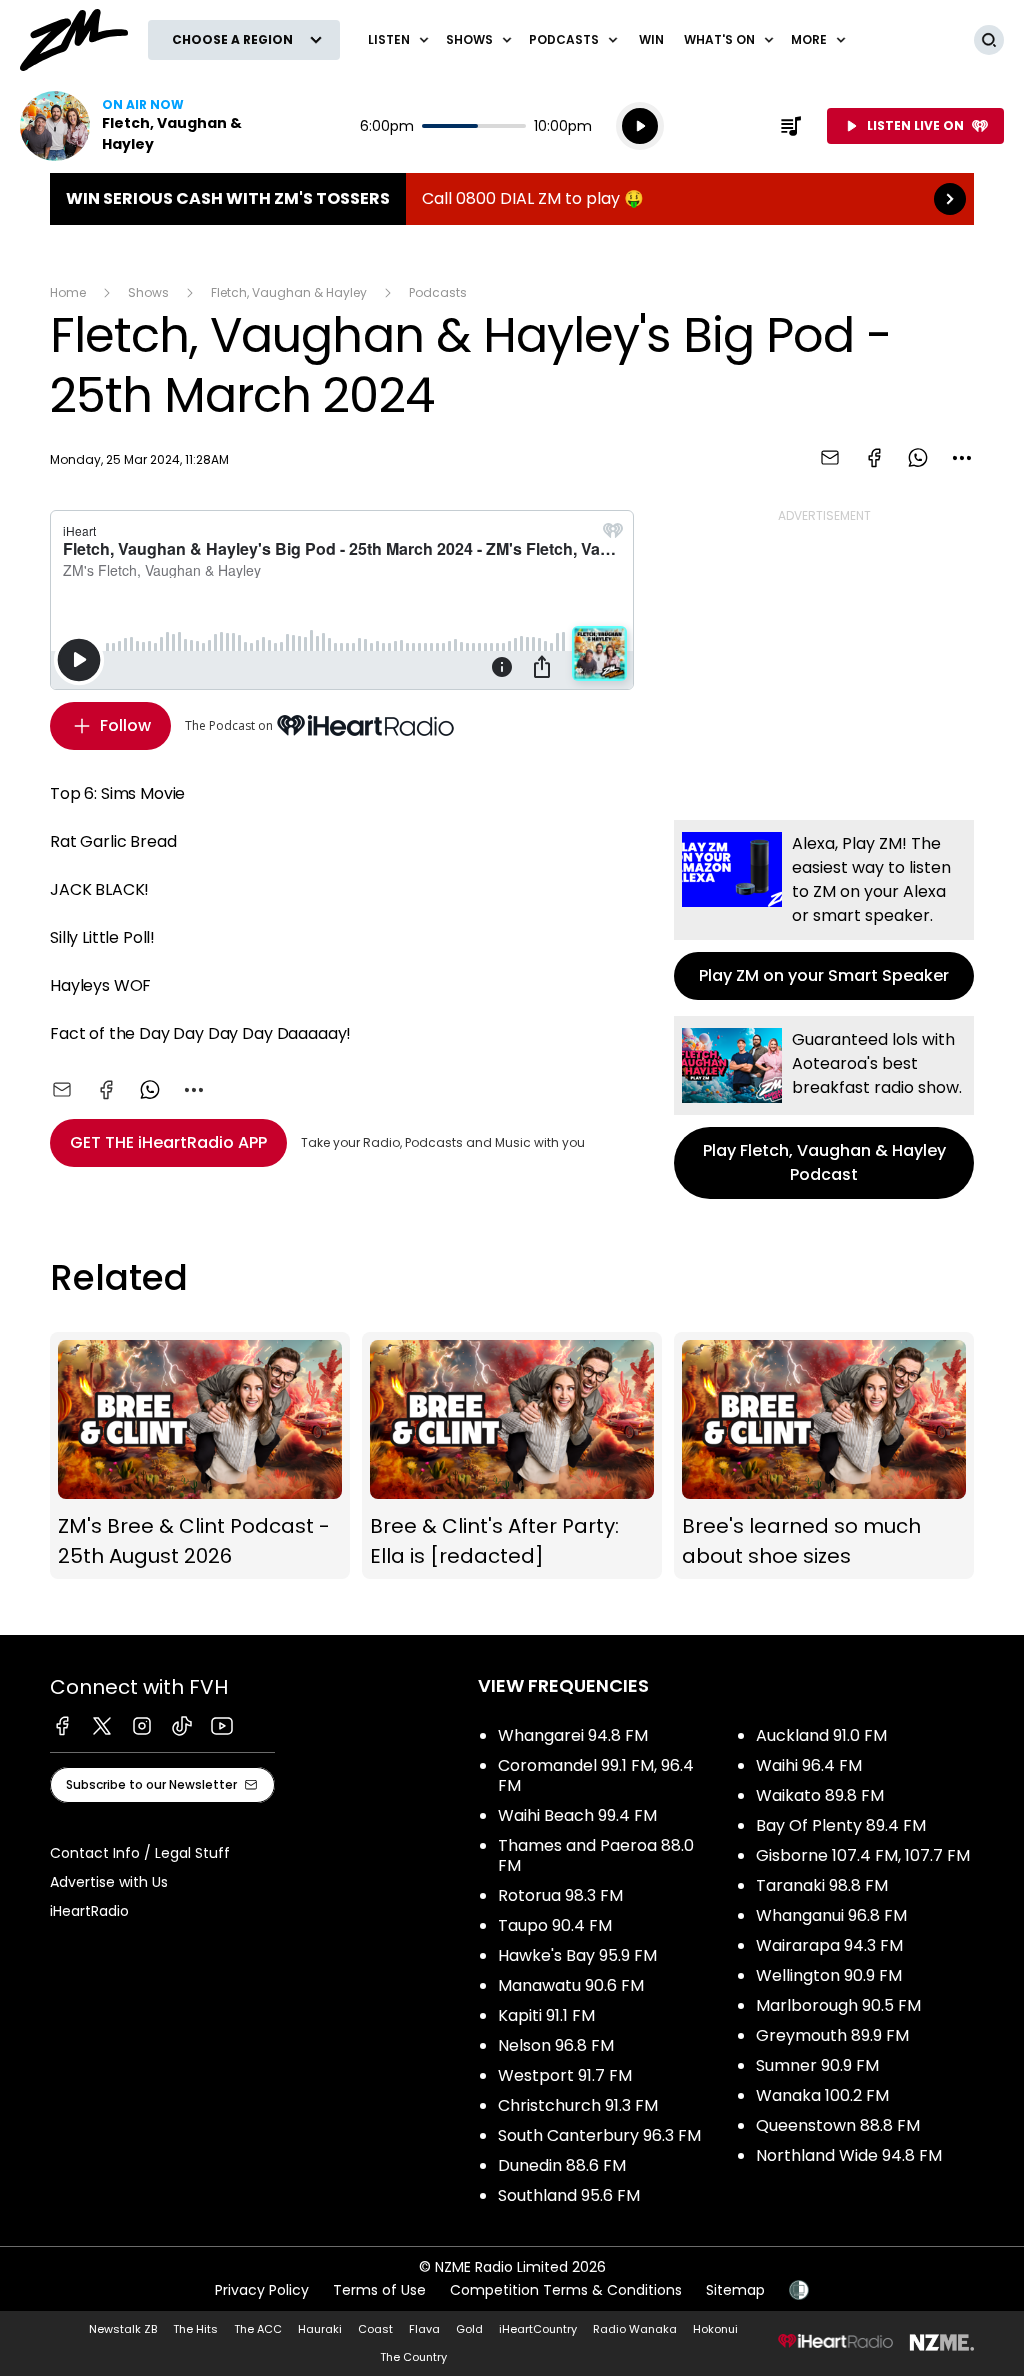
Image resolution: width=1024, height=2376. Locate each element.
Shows (148, 292)
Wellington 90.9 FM (829, 1975)
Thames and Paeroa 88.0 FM (596, 1855)
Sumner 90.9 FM (817, 2065)
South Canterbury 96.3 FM (599, 2135)
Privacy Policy (262, 2290)
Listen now (148, 126)
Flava (424, 2329)
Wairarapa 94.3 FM (829, 1945)
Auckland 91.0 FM (821, 1735)
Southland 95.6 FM (569, 2195)
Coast (375, 2329)
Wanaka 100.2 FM (822, 2095)
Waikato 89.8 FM (820, 1795)
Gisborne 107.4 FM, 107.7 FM (863, 1855)
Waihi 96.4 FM (809, 1765)
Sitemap (735, 2290)
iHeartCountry (538, 2329)
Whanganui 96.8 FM (831, 1915)
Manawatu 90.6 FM (571, 1985)
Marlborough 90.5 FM (838, 2005)
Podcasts (438, 292)
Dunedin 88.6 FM (562, 2165)
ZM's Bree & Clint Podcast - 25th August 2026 (200, 1456)
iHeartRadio (89, 1911)
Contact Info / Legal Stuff (140, 1853)
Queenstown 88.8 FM (838, 2125)
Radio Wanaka (635, 2329)
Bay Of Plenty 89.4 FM (841, 1825)
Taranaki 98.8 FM (822, 1885)
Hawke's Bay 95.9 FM (577, 1955)
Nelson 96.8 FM (556, 2045)
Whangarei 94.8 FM (573, 1735)
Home (68, 292)
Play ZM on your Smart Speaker (824, 910)
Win (651, 39)
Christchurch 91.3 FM (578, 2105)
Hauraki (320, 2329)
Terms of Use (379, 2290)
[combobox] (962, 458)
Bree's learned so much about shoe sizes (824, 1456)
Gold (469, 2329)
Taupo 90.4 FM (555, 1925)
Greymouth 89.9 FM (832, 2035)
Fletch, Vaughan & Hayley (289, 292)
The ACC (258, 2329)
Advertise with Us (109, 1882)
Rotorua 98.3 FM (560, 1895)
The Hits (195, 2329)
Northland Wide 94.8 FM (849, 2155)
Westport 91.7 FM (565, 2075)
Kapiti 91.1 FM (546, 2015)
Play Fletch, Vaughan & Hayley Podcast (824, 1107)
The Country (413, 2357)
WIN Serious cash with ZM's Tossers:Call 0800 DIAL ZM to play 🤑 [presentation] (512, 199)
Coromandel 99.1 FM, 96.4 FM (596, 1775)
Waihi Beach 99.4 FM (577, 1815)
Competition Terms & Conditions (566, 2290)
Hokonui (715, 2329)
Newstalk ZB (123, 2329)
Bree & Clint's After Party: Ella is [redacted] (512, 1456)
